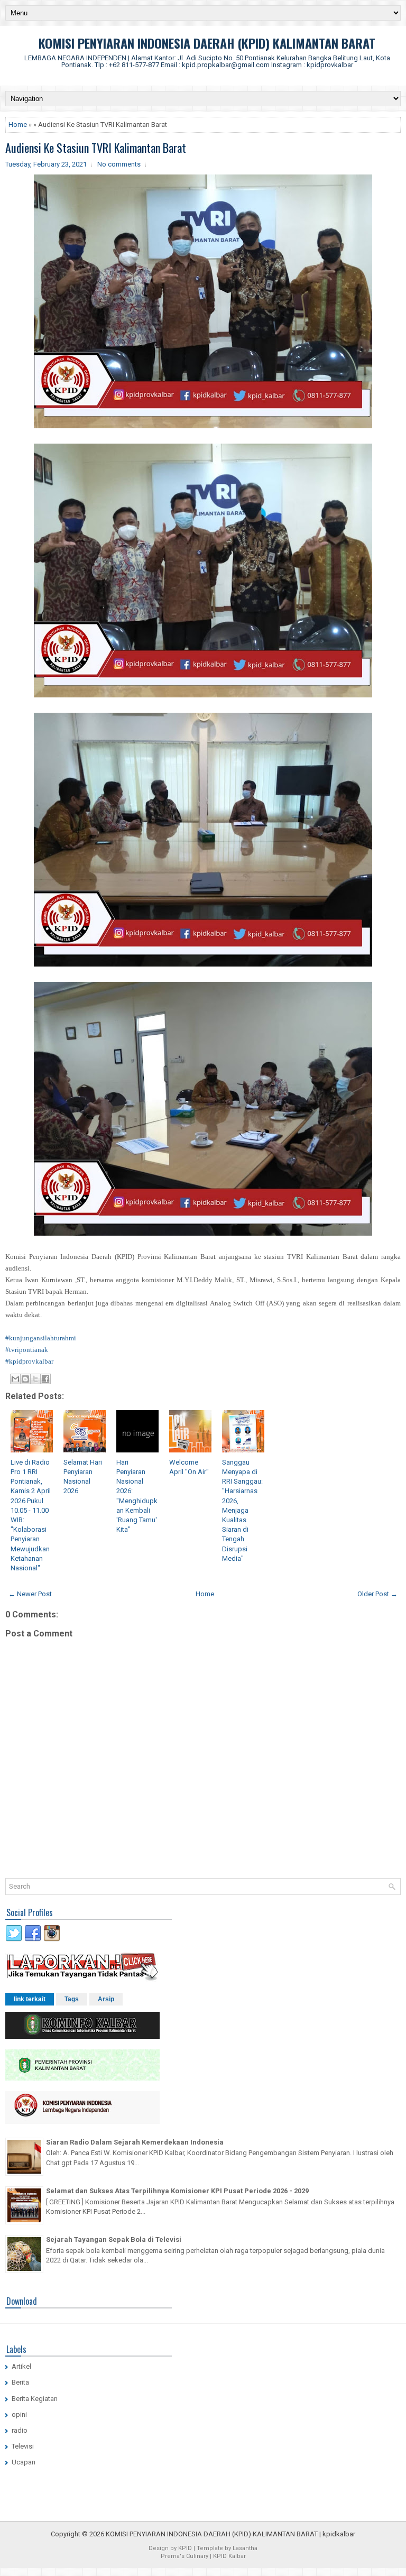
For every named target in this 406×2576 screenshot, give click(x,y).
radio (20, 2430)
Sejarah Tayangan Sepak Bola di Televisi (114, 2239)
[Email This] (15, 1379)
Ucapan (24, 2462)
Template (210, 2548)
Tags (72, 1999)
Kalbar (237, 2556)
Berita (20, 2382)
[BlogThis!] (25, 1379)
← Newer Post (30, 1594)
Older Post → (377, 1594)
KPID (185, 2548)
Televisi (23, 2446)
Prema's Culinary (184, 2556)
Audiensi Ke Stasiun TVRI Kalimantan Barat (96, 148)
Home (18, 125)
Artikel (21, 2366)
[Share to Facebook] (45, 1379)
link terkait (30, 1999)
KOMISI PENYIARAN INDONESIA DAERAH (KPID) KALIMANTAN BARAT (207, 43)
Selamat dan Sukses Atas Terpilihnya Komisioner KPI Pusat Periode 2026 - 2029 (177, 2191)
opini (19, 2414)
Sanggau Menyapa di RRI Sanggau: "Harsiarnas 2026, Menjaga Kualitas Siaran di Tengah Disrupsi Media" (242, 1510)
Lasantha (245, 2548)
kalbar (346, 2534)
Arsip (106, 1999)
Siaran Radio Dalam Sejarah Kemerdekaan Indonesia (135, 2142)
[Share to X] (35, 1379)
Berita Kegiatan (35, 2399)
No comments (119, 164)
